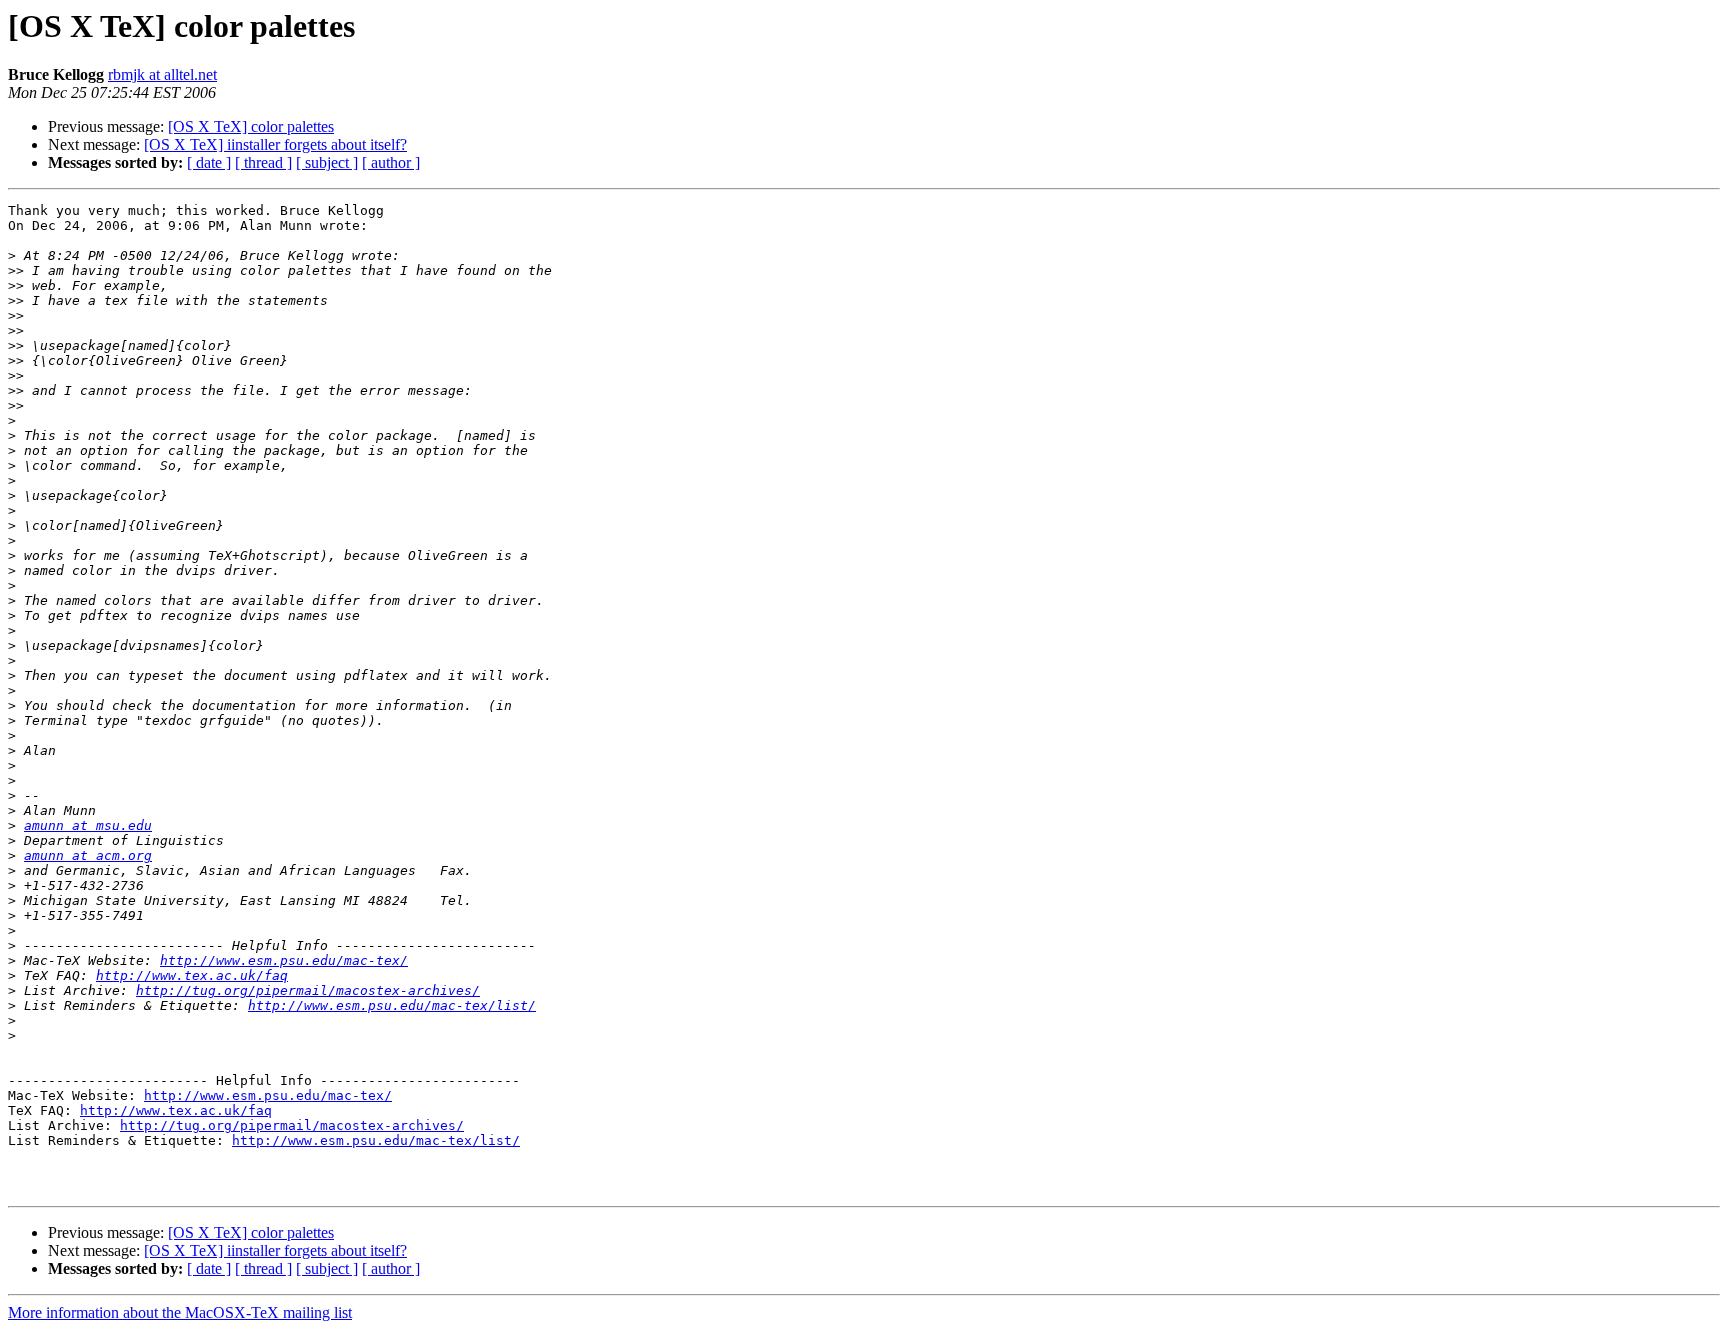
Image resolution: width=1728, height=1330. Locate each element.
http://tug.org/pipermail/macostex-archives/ (308, 990)
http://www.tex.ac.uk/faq (192, 975)
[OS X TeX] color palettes (251, 126)
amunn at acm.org (88, 855)
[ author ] (391, 162)
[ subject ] (327, 162)
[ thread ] (263, 162)
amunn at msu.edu (88, 825)
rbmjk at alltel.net (162, 74)
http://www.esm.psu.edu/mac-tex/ (284, 960)
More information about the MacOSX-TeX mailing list (180, 1312)
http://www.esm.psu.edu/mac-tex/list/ (392, 1005)
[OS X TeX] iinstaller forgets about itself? (275, 144)
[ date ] (209, 162)
